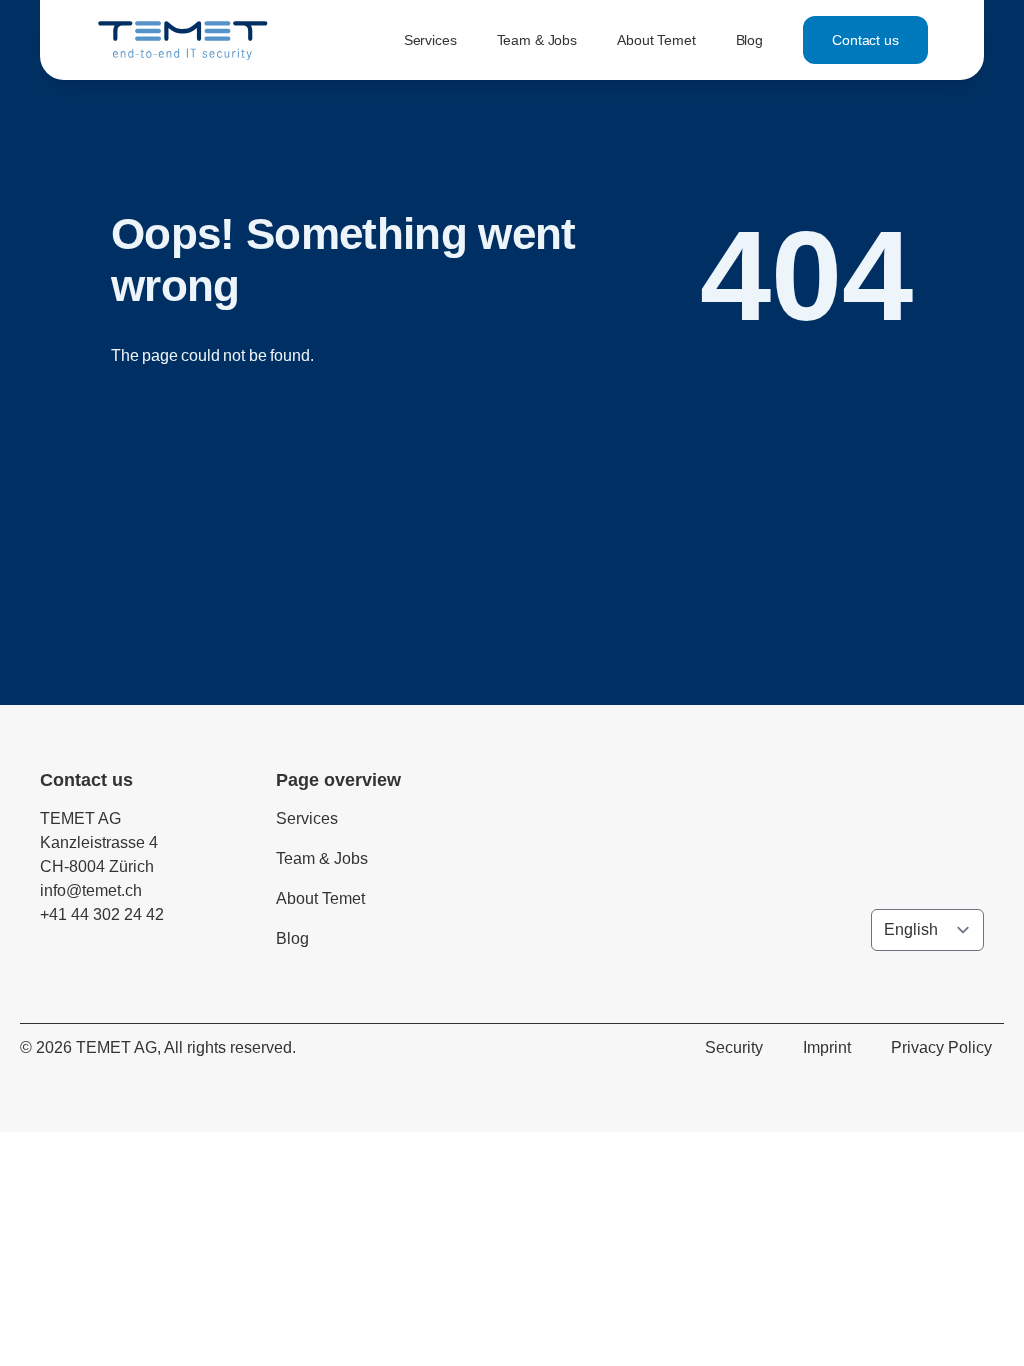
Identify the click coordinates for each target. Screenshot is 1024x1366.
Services (430, 40)
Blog (749, 40)
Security (734, 1047)
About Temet (656, 40)
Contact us (865, 40)
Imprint (827, 1047)
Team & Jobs (537, 40)
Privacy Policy (941, 1047)
